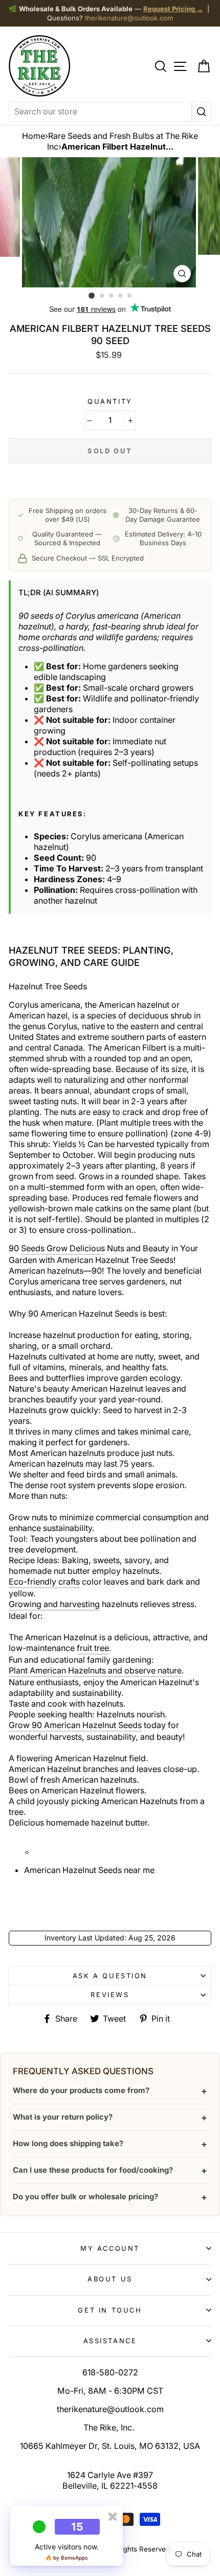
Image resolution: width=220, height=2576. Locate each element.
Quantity (110, 401)
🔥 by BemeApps (67, 2558)
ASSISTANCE (110, 2341)
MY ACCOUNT (110, 2248)
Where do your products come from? (110, 2091)
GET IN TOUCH (110, 2310)
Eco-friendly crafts (44, 1582)
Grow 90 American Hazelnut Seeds (75, 1725)
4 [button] (121, 296)
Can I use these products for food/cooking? (110, 2170)
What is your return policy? (110, 2117)
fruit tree (93, 1648)
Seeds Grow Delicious (63, 1248)
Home (34, 136)
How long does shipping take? (110, 2144)
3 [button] (112, 296)
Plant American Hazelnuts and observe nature (95, 1670)
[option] (110, 222)
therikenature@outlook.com (129, 18)
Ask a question (110, 1976)
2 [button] (102, 296)
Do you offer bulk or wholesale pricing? (110, 2197)
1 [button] (92, 296)
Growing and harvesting (54, 1604)
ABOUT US (110, 2279)
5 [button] (130, 296)
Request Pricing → (173, 9)
